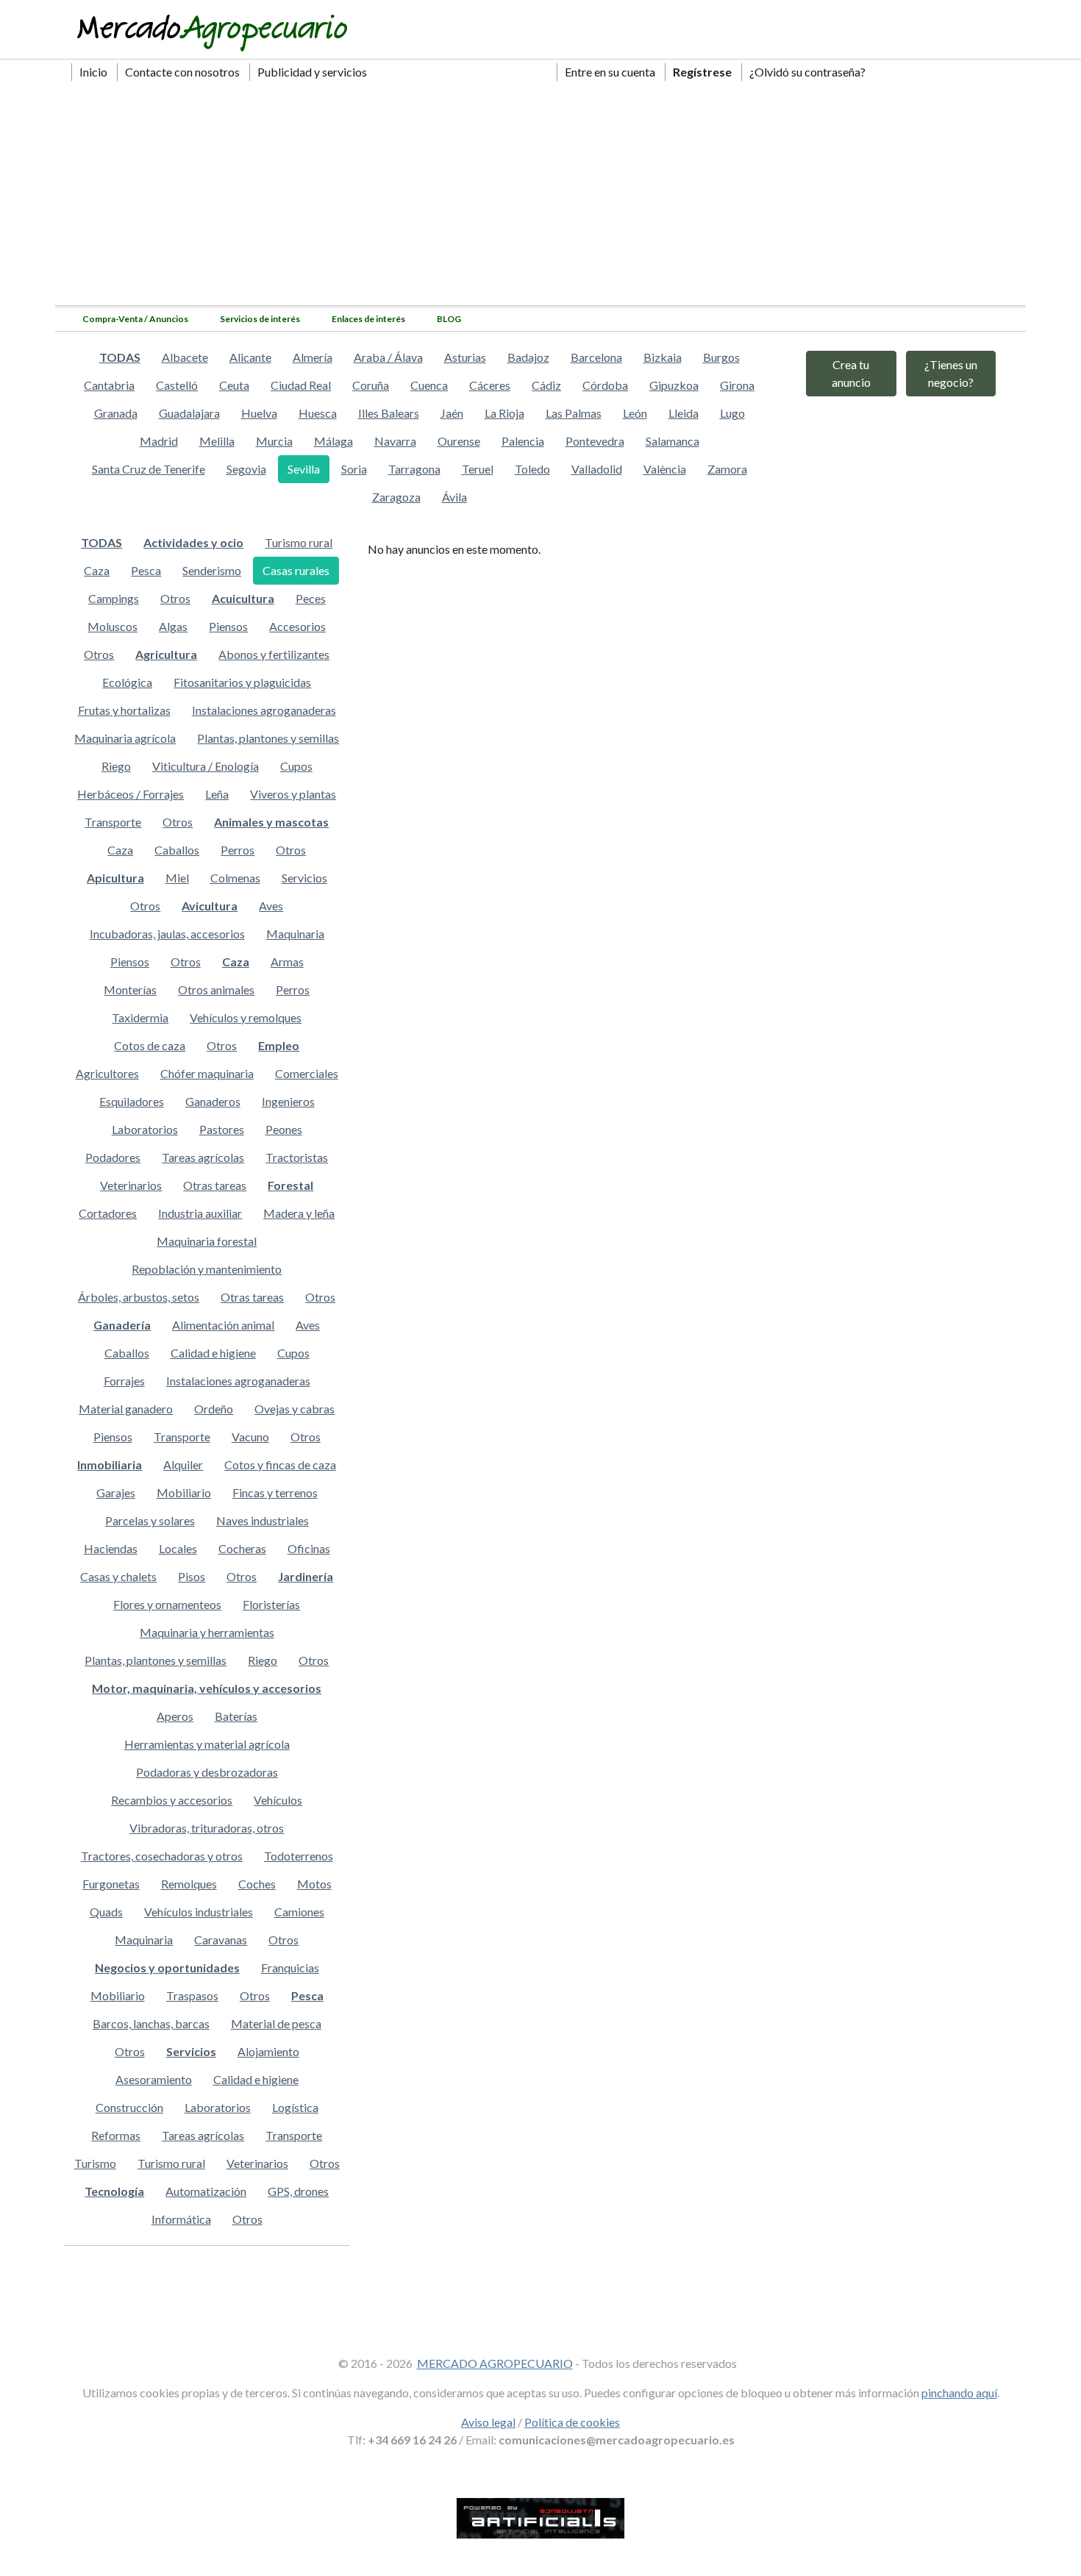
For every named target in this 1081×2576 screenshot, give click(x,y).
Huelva (259, 413)
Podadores (113, 1157)
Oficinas (309, 1548)
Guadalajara (189, 413)
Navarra (395, 441)
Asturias (465, 357)
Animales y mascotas (271, 822)
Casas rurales (296, 570)
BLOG (449, 319)
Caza (97, 570)
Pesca (146, 570)
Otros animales (216, 989)
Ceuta (234, 385)
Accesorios (297, 626)
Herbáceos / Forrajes (131, 794)
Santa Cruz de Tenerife (149, 469)
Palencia (523, 441)
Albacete (185, 357)
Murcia (274, 441)
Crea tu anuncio (851, 373)
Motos (314, 1884)
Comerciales (307, 1073)
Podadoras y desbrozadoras (207, 1772)
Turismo (95, 2163)
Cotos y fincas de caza (280, 1464)
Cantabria (109, 385)
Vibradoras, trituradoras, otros (207, 1828)
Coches (257, 1884)
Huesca (318, 413)
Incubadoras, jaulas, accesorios (167, 934)
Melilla (217, 441)
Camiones (299, 1912)
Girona (737, 385)
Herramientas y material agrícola (207, 1744)
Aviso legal (488, 2422)
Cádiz (546, 385)
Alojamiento (268, 2051)
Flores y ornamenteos (167, 1604)
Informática (181, 2219)
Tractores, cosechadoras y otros (162, 1856)
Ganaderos (213, 1101)
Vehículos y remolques (246, 1017)
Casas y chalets (118, 1576)
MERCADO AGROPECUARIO (495, 2363)
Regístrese (702, 72)
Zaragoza (396, 497)
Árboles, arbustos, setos (139, 1297)
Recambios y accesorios (172, 1800)
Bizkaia (663, 357)
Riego (116, 766)
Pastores (222, 1129)
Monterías (130, 989)
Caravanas (221, 1940)
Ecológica (127, 682)
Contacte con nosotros (182, 72)
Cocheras (242, 1548)
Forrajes (124, 1381)
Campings (114, 598)
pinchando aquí (959, 2393)
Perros (238, 850)
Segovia (246, 469)
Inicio (93, 72)
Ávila (454, 497)
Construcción (129, 2107)
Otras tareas (215, 1185)
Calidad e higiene (213, 1353)
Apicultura (115, 878)
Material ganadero (126, 1409)
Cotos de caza (150, 1045)
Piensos (228, 626)
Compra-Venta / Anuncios (135, 319)
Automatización (206, 2191)
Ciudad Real (301, 385)
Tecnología (114, 2191)
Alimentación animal (223, 1325)
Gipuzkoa (674, 385)
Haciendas (111, 1548)
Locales (178, 1548)
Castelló (177, 385)
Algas (173, 626)
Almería (313, 357)
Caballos (177, 850)
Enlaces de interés (368, 319)
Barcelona (596, 357)
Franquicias (290, 1967)
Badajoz (528, 357)
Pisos (192, 1576)
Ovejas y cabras (295, 1409)
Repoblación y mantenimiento (207, 1269)
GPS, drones (298, 2191)
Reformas (116, 2135)
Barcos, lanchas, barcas (151, 2023)
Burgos (721, 357)
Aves (271, 906)
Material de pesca (276, 2023)
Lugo (732, 413)
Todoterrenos (299, 1856)
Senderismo (212, 570)
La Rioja (504, 413)
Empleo (279, 1045)
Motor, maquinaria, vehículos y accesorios (207, 1688)
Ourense (459, 441)
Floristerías (271, 1604)
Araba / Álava (388, 357)
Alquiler (183, 1464)
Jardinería (306, 1576)
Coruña (371, 385)
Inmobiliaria (110, 1464)
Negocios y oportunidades (167, 1967)
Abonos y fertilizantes (274, 654)
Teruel (478, 469)
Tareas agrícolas (203, 1157)
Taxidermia (140, 1017)
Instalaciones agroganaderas (264, 710)
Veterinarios (131, 1185)
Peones (284, 1129)
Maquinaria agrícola (125, 738)
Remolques (189, 1884)
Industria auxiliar (200, 1213)
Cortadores (108, 1213)
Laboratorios (145, 1129)
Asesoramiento (154, 2079)
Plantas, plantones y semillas (268, 738)
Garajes (116, 1492)
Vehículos (278, 1800)
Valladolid (597, 469)
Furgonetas (111, 1884)
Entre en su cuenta (610, 72)
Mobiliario (184, 1492)
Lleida (684, 413)
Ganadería (122, 1325)
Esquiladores (132, 1101)
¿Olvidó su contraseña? (807, 72)
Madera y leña (299, 1213)
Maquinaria (295, 934)
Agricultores (107, 1073)
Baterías (236, 1716)
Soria (354, 469)
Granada (116, 413)
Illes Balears (389, 413)
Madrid (159, 441)
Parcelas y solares (150, 1520)
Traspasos (192, 1995)
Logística (295, 2107)
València (665, 469)
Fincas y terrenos (275, 1492)
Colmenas (235, 878)
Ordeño (214, 1409)
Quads (106, 1912)
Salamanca (672, 441)
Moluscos (113, 626)
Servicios (304, 878)
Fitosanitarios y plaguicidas (242, 682)
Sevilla (304, 469)
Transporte (113, 822)
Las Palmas (574, 413)
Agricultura (166, 654)
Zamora (727, 469)
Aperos (175, 1716)
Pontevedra (595, 441)
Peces (311, 598)
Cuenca (429, 385)
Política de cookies (572, 2422)
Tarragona (414, 469)
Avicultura (210, 906)
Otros (175, 598)
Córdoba (605, 385)
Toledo (532, 469)
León (635, 413)
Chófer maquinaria (207, 1073)
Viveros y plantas (293, 794)
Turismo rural (299, 542)
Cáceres (490, 385)
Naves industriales (263, 1520)
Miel (177, 878)
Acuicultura (243, 598)
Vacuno (250, 1437)
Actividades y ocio (193, 542)
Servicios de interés (260, 319)
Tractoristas (297, 1157)
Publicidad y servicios (312, 72)
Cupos (296, 766)
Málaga (333, 441)
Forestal (290, 1185)
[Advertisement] (540, 195)
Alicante (250, 357)
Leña (217, 794)
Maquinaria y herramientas (207, 1632)
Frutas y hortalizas (124, 710)
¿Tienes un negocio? (951, 373)
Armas (287, 961)
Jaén (452, 413)
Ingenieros (288, 1101)
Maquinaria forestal (207, 1241)
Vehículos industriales (199, 1912)
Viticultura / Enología (206, 766)
